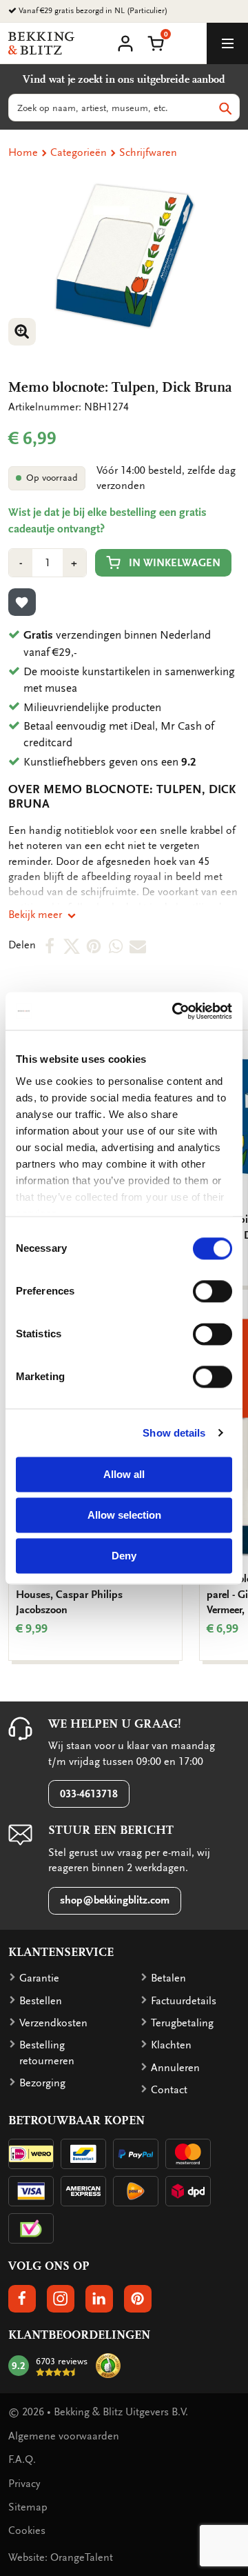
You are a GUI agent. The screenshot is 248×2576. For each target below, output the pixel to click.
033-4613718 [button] (89, 1794)
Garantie (39, 1978)
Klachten (171, 2045)
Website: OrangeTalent (61, 2557)
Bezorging (42, 2083)
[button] (156, 42)
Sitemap (28, 2507)
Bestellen (41, 2001)
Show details (174, 1433)
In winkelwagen (175, 563)
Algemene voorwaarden (64, 2436)
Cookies (27, 2530)
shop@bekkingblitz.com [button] (115, 1900)
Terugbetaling (182, 2023)
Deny (124, 1556)
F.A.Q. (22, 2459)
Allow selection (124, 1515)
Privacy (24, 2484)
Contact (169, 2090)
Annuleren (175, 2068)
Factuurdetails (184, 2001)
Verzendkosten (53, 2023)
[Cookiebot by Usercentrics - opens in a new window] (175, 1011)
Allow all (124, 1474)
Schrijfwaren (148, 152)
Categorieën (79, 152)
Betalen (168, 1978)
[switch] (213, 1291)
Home (23, 152)
